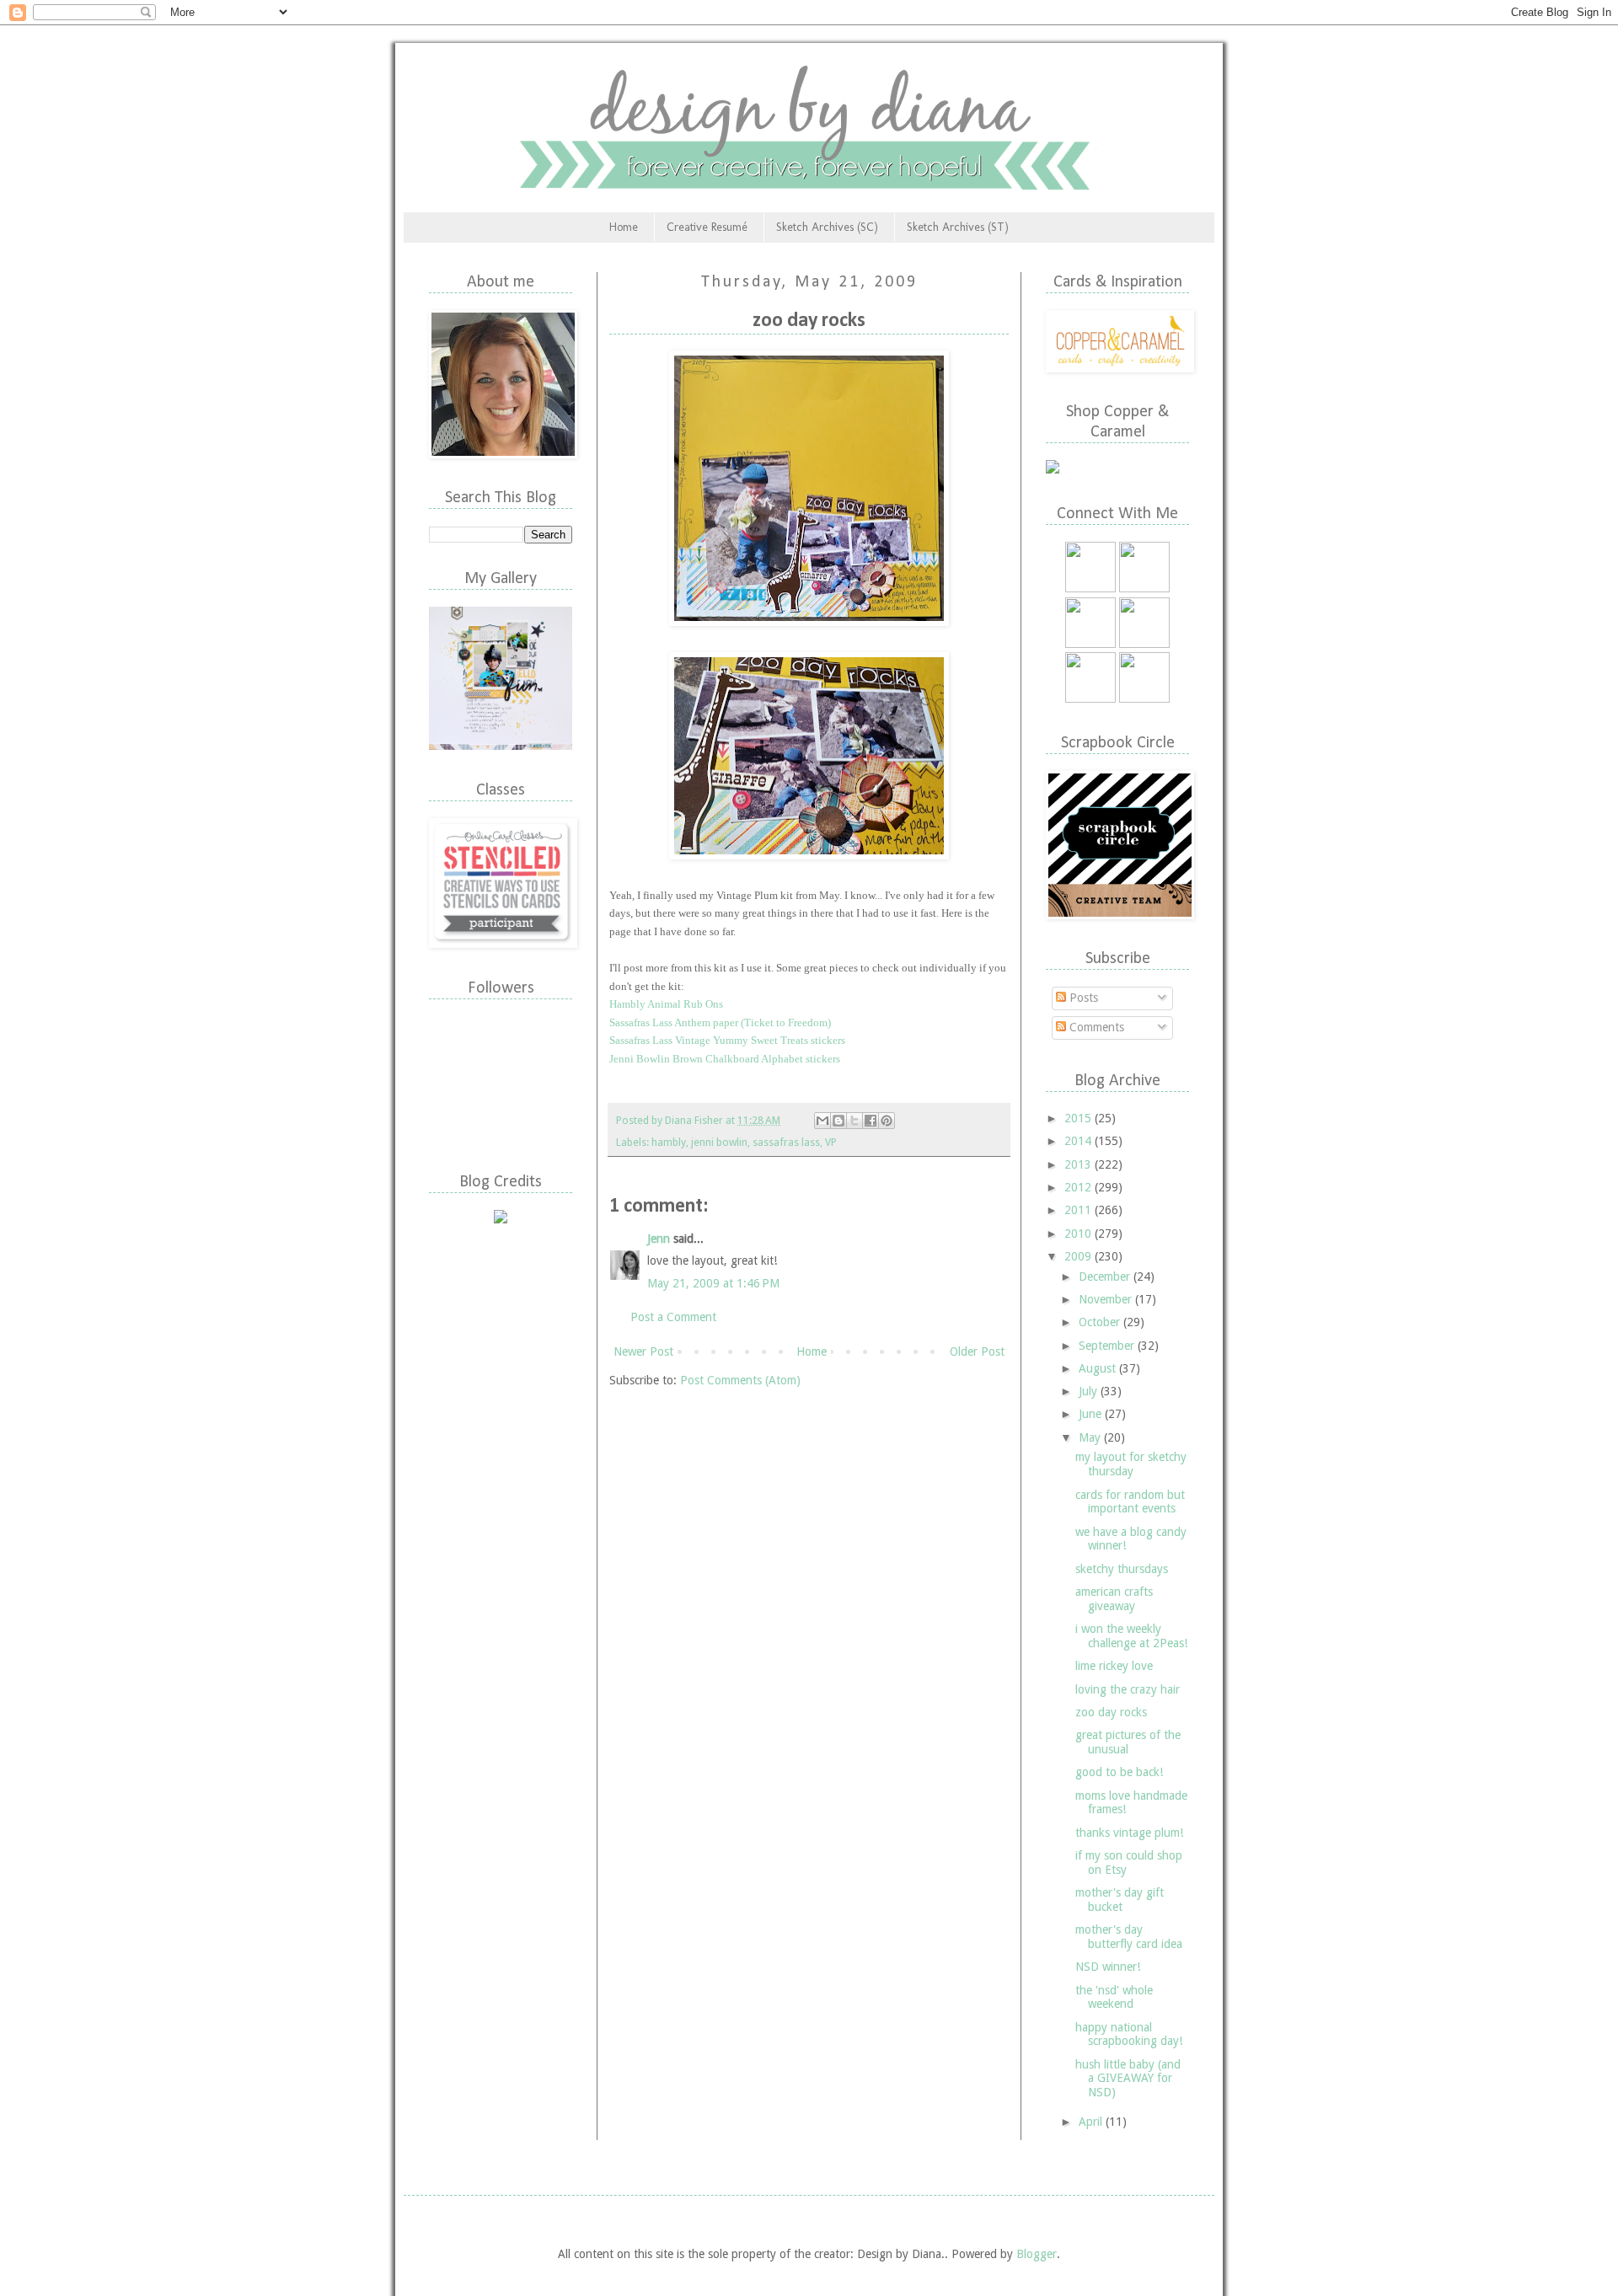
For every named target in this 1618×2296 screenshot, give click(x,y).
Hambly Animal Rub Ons (666, 1004)
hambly (669, 1142)
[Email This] (822, 1121)
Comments (1095, 1027)
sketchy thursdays (1122, 1569)
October (1101, 1322)
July (1090, 1391)
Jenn (659, 1239)
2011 (1080, 1210)
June (1092, 1414)
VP (831, 1142)
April (1092, 2122)
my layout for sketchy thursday (1131, 1464)
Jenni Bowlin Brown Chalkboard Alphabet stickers (725, 1059)
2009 (1080, 1256)
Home (624, 227)
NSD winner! (1108, 1967)
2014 (1080, 1141)
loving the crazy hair (1128, 1689)
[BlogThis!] (838, 1121)
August (1099, 1368)
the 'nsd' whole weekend (1114, 1997)
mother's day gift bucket (1120, 1900)
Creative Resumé (707, 227)
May (1091, 1437)
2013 (1080, 1164)
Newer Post (643, 1351)
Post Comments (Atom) (740, 1380)
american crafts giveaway (1114, 1599)
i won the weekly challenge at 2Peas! (1131, 1636)
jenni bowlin (719, 1142)
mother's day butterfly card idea (1129, 1937)
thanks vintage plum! (1129, 1833)
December (1106, 1276)
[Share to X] (855, 1121)
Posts (1082, 998)
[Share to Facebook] (871, 1121)
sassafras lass (786, 1142)
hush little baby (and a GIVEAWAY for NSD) (1128, 2079)
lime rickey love (1114, 1666)
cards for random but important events (1130, 1502)
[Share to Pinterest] (887, 1121)
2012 (1080, 1187)
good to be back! (1119, 1772)
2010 (1080, 1234)
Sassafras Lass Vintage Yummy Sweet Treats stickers (727, 1040)
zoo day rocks (1111, 1712)
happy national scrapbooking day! (1129, 2034)
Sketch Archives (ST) (958, 227)
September (1108, 1346)
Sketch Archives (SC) (827, 227)
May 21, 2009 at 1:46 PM (713, 1283)
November (1107, 1299)
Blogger (1037, 2254)
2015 (1080, 1118)
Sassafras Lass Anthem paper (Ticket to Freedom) (720, 1022)
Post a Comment (673, 1317)
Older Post (977, 1351)
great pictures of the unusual (1128, 1742)
